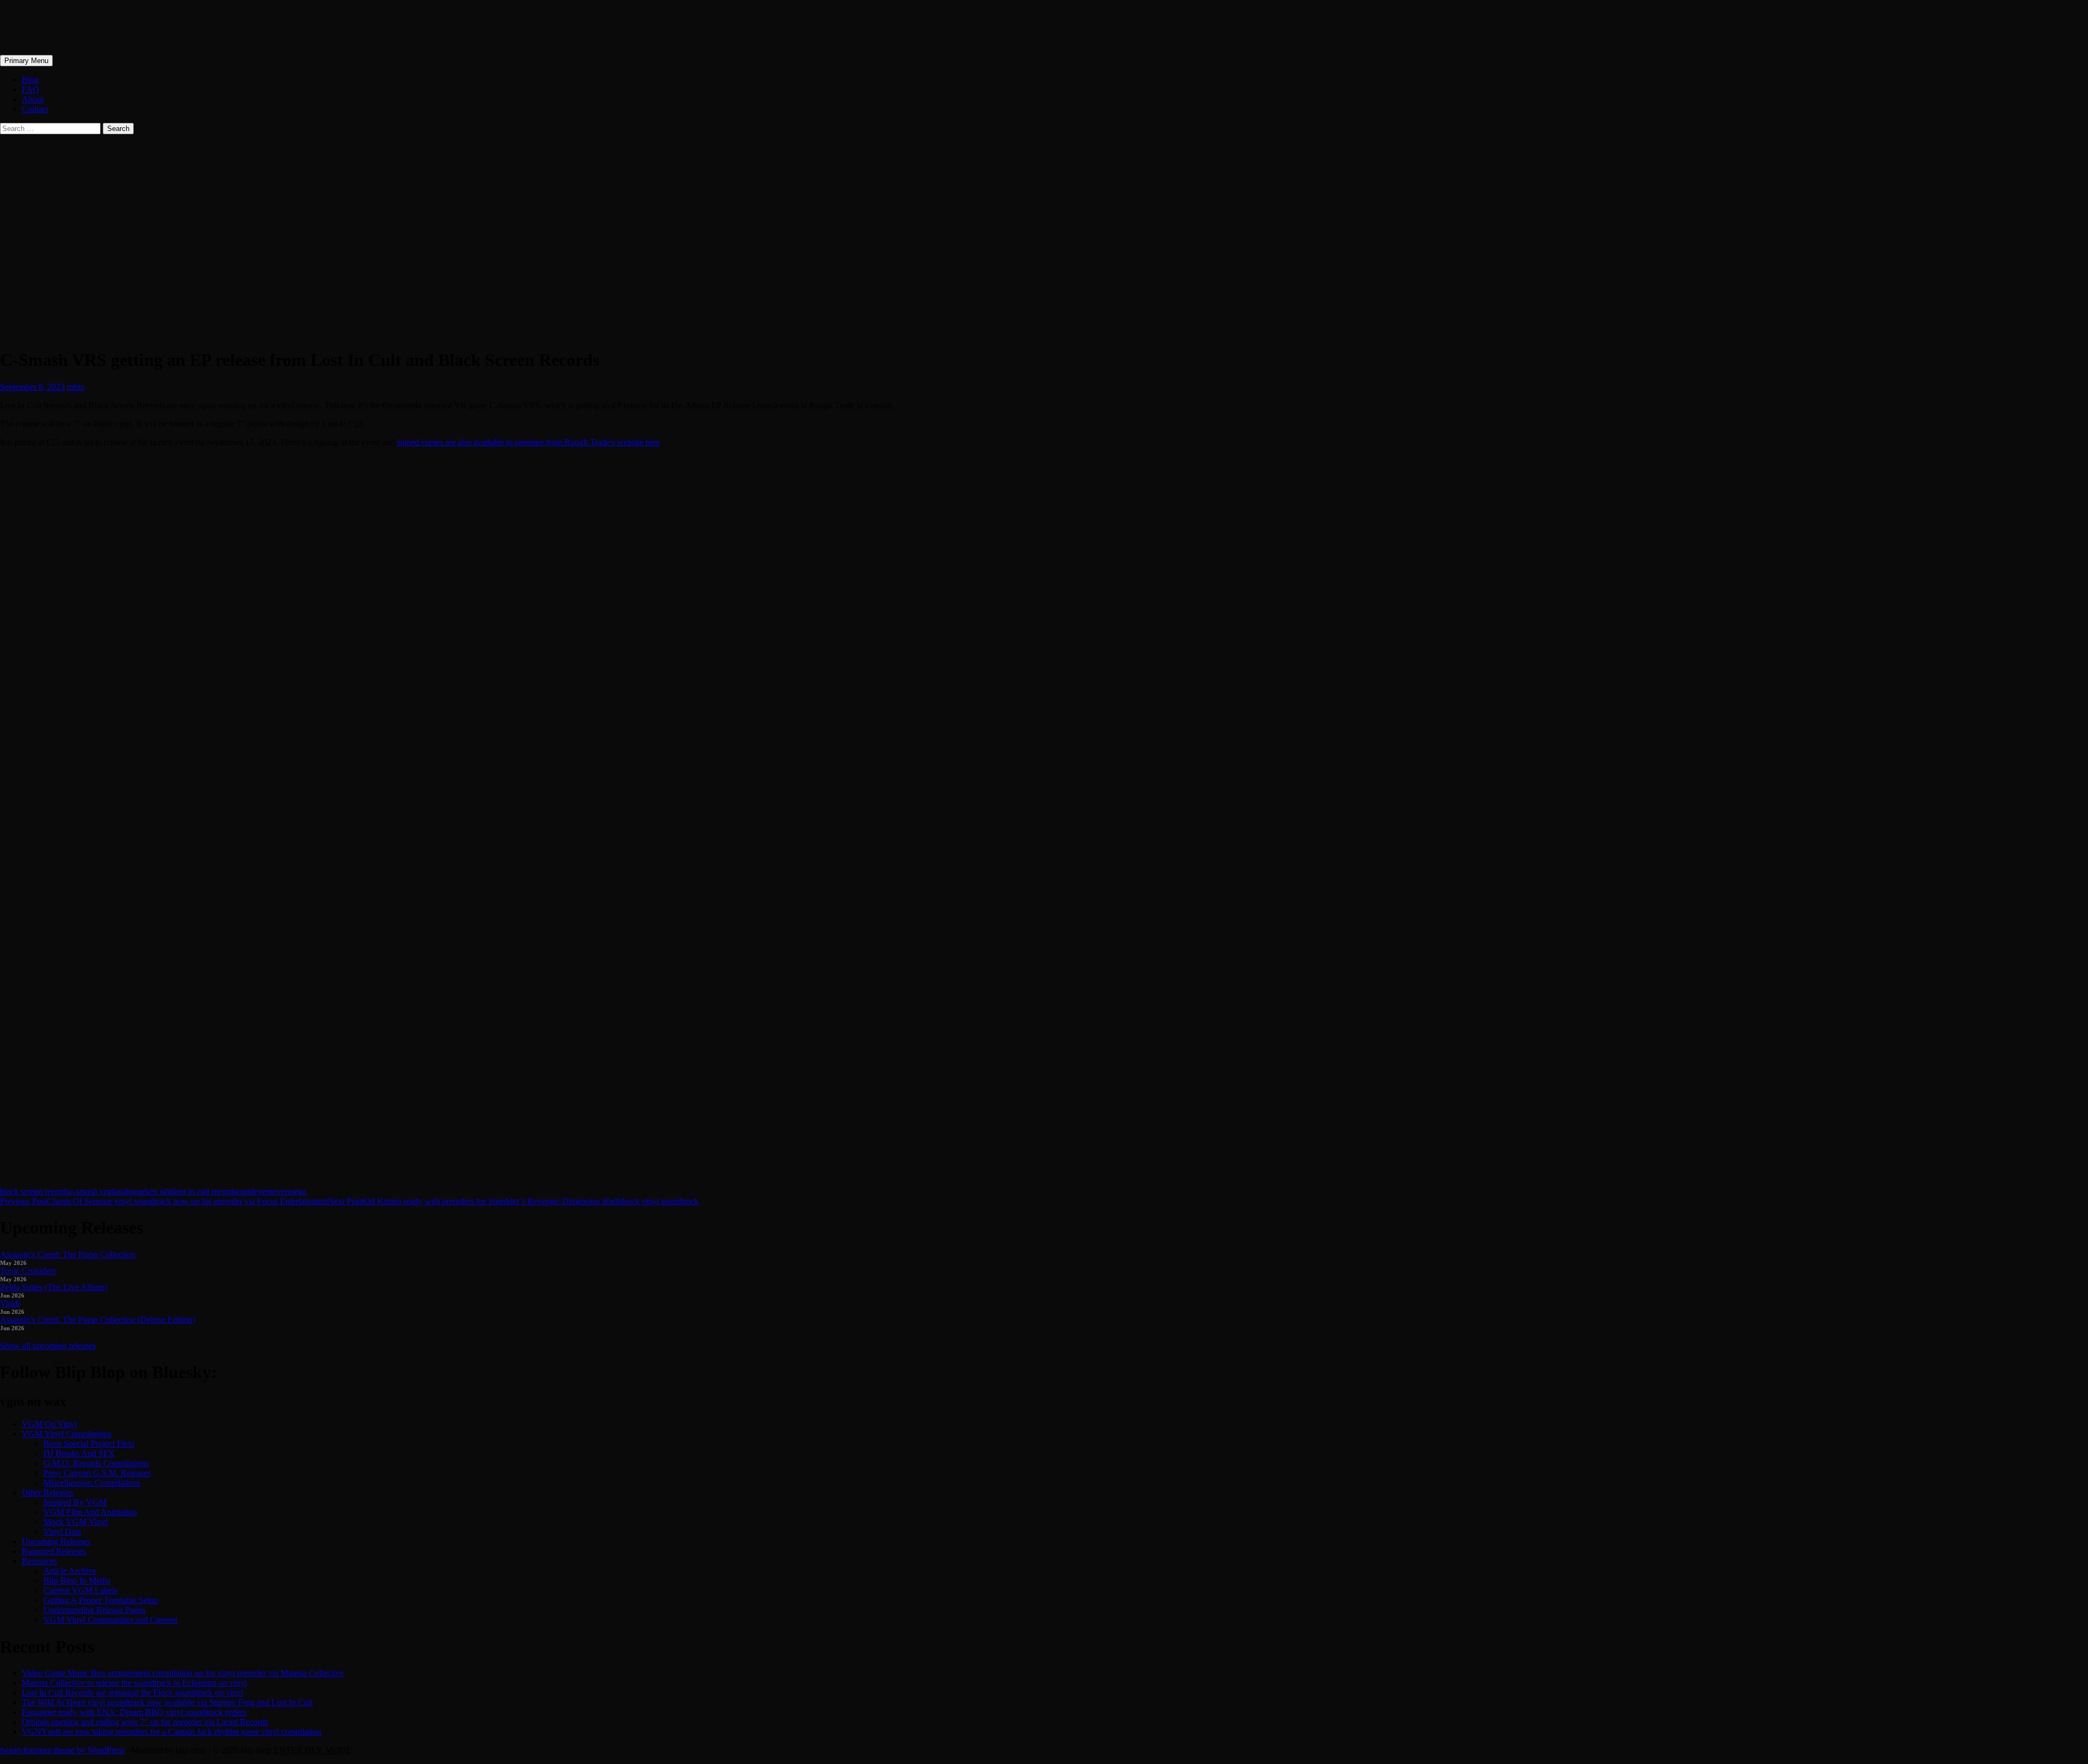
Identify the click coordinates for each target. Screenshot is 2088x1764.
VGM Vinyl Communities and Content (110, 1620)
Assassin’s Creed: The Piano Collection (68, 1254)
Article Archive (70, 1571)
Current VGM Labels (80, 1590)
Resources (39, 1561)
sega (299, 1191)
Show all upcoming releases (48, 1346)
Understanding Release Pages (94, 1610)
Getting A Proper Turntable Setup (101, 1600)
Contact (35, 109)
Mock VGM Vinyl (76, 1522)
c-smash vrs (90, 1191)
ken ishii (160, 1191)
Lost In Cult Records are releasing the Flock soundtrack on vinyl (132, 1693)
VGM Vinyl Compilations (67, 1434)
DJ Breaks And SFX (79, 1453)
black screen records (35, 1191)
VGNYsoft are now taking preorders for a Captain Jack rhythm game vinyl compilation (172, 1732)
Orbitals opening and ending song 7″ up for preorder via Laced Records (145, 1722)
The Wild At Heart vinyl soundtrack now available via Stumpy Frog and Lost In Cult (167, 1702)
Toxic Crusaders (28, 1271)
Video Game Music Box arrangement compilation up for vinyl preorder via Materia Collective (183, 1673)
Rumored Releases (54, 1551)
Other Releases (48, 1492)
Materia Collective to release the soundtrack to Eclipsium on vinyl (134, 1683)
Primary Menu (26, 61)
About (33, 99)
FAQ (30, 89)
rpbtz (76, 387)
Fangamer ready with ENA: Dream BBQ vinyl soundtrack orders (134, 1712)
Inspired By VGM (75, 1502)
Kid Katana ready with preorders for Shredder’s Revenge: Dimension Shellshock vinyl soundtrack (513, 1201)
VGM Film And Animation (90, 1512)
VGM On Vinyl (49, 1424)
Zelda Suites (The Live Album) (54, 1287)
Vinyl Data (62, 1532)
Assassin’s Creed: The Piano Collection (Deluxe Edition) (98, 1320)
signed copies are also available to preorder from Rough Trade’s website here (529, 442)
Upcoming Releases (56, 1541)
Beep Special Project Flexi (89, 1444)
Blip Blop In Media (77, 1581)
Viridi (10, 1303)
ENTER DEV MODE (312, 1750)
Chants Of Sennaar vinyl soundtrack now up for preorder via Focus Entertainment (164, 1201)
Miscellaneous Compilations (92, 1483)
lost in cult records (205, 1191)
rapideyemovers (264, 1191)
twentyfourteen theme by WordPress (62, 1750)
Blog (30, 80)
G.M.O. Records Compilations (96, 1463)
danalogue (128, 1191)
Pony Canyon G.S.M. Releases (97, 1473)
